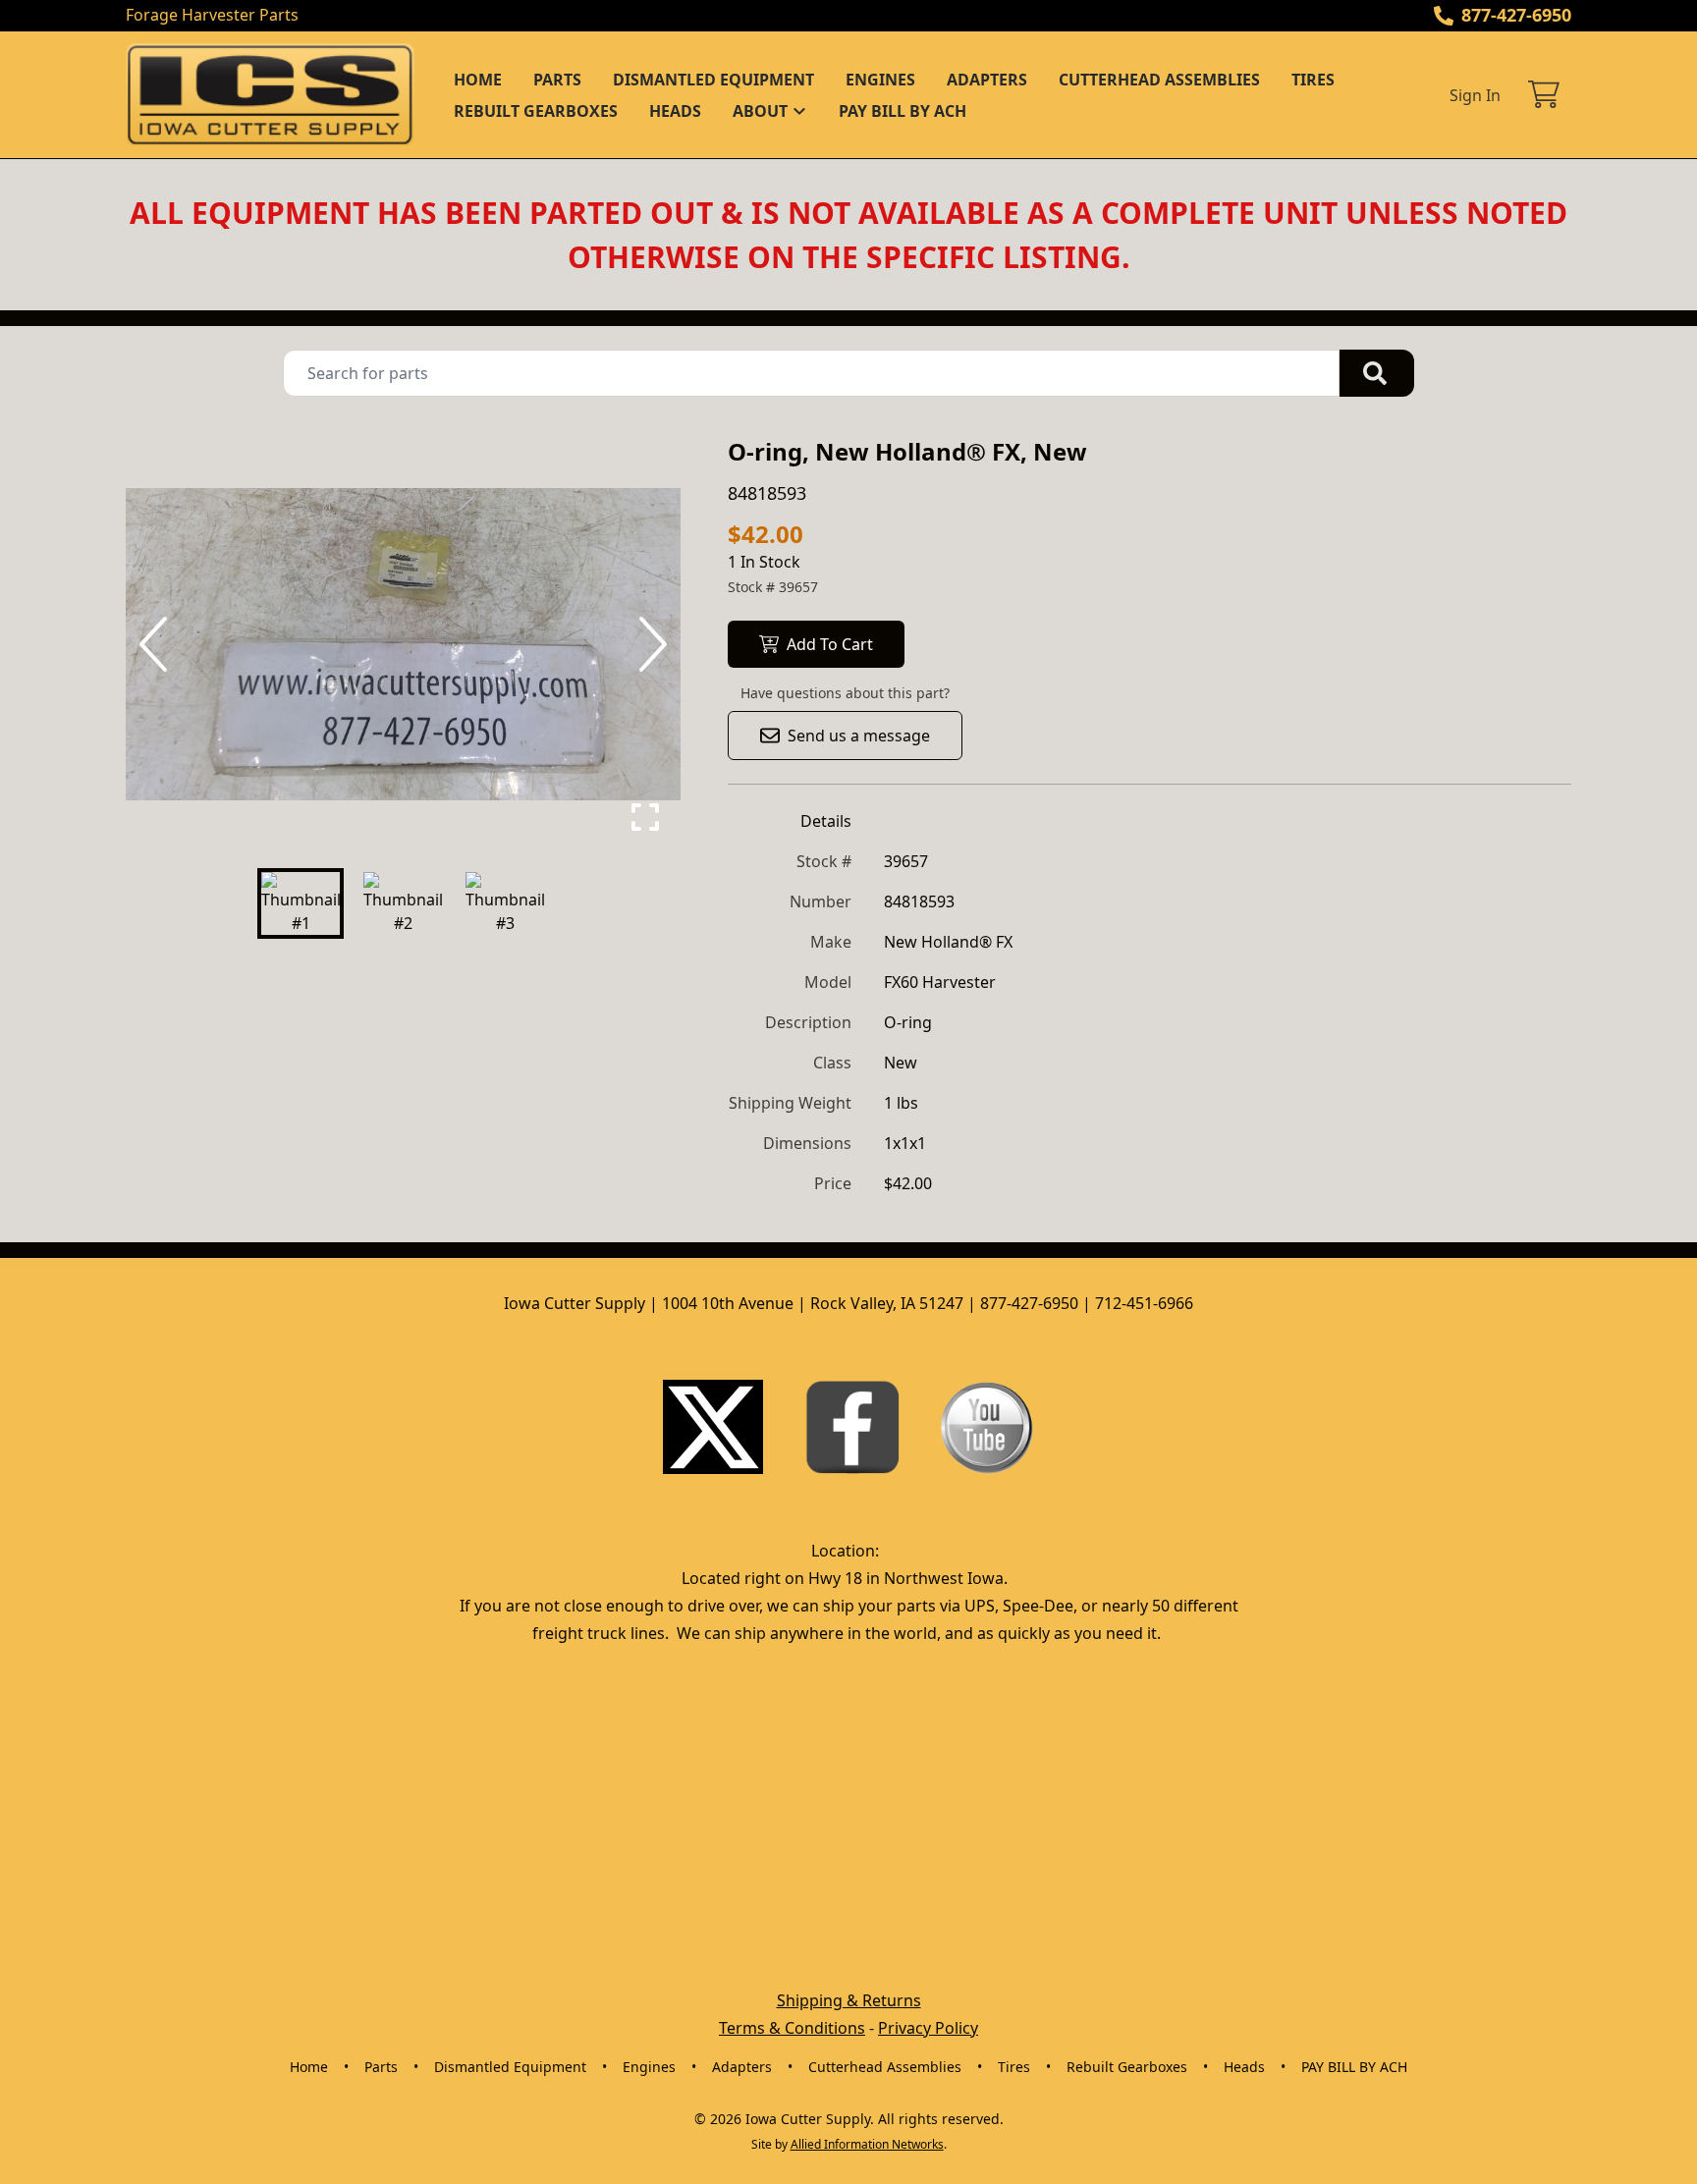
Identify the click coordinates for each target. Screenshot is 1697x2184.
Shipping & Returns (849, 2000)
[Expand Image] (645, 817)
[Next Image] (649, 644)
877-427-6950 (1516, 15)
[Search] (1377, 373)
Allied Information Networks (867, 2144)
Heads (675, 111)
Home (478, 80)
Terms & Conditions (792, 2028)
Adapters (987, 80)
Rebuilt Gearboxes (536, 111)
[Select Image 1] (301, 903)
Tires (1313, 80)
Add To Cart (830, 644)
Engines (880, 80)
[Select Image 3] (505, 903)
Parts (557, 80)
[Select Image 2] (403, 903)
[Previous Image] (157, 644)
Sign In (1475, 95)
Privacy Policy (928, 2028)
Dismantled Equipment (713, 80)
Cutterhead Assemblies (1159, 80)
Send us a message (859, 736)
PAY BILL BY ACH (903, 111)
